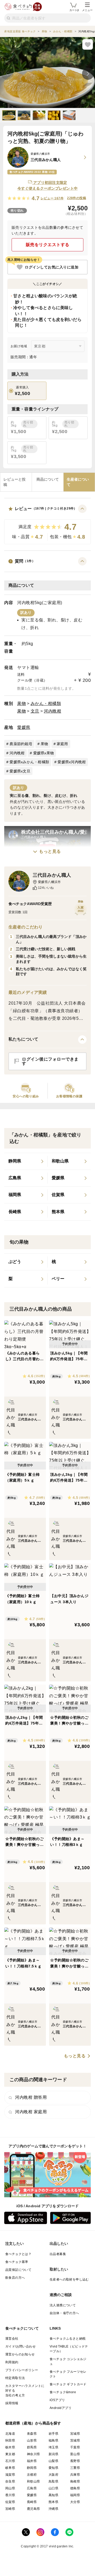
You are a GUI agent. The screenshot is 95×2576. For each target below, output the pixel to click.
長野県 (75, 2461)
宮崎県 (10, 2509)
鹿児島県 (34, 2509)
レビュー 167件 (52, 198)
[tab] (16, 482)
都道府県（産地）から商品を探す (33, 2423)
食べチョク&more (63, 2392)
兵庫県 (75, 2475)
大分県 (75, 2502)
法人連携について (63, 2305)
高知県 (53, 2495)
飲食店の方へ (15, 2278)
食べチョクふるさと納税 (68, 2339)
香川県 (10, 2495)
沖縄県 (53, 2509)
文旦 (35, 711)
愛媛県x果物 (44, 753)
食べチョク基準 (17, 2262)
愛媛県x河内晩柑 (72, 762)
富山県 (75, 2454)
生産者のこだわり (25, 927)
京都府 (32, 2475)
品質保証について (18, 2270)
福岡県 (75, 2495)
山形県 (32, 2440)
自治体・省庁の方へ (64, 2313)
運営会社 (12, 2339)
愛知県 (53, 2468)
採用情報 (12, 2403)
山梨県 (53, 2461)
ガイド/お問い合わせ (20, 2346)
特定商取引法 (15, 2378)
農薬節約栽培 (21, 744)
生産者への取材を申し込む (69, 2279)
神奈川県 (34, 2454)
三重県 (75, 2468)
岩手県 (53, 2434)
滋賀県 (10, 2475)
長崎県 (32, 2502)
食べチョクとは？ (18, 2254)
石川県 (10, 2461)
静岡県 (32, 2468)
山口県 (53, 2488)
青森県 (32, 2434)
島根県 (75, 2481)
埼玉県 (53, 2447)
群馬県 (32, 2447)
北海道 (10, 2434)
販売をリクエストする (48, 245)
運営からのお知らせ (20, 2354)
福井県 (32, 2461)
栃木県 (10, 2447)
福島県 (53, 2440)
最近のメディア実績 (28, 992)
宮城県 (75, 2434)
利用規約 (12, 2362)
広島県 (32, 2488)
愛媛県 (24, 727)
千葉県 (75, 2447)
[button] (47, 524)
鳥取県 (53, 2481)
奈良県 (10, 2481)
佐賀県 (10, 2502)
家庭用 (62, 744)
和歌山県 (34, 2481)
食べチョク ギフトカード (68, 2384)
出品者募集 (58, 2254)
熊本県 (53, 2502)
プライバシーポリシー (22, 2370)
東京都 (10, 2454)
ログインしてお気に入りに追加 (52, 267)
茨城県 (75, 2440)
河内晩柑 (53, 711)
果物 (22, 703)
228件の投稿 (77, 198)
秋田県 (10, 2440)
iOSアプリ (57, 2400)
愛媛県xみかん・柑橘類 (29, 762)
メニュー (87, 10)
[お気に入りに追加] (88, 44)
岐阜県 (10, 2468)
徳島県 (75, 2488)
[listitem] (26, 1161)
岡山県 (10, 2488)
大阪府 (53, 2475)
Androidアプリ (61, 2408)
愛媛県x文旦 (20, 771)
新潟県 (53, 2454)
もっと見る (50, 851)
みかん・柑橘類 (46, 703)
